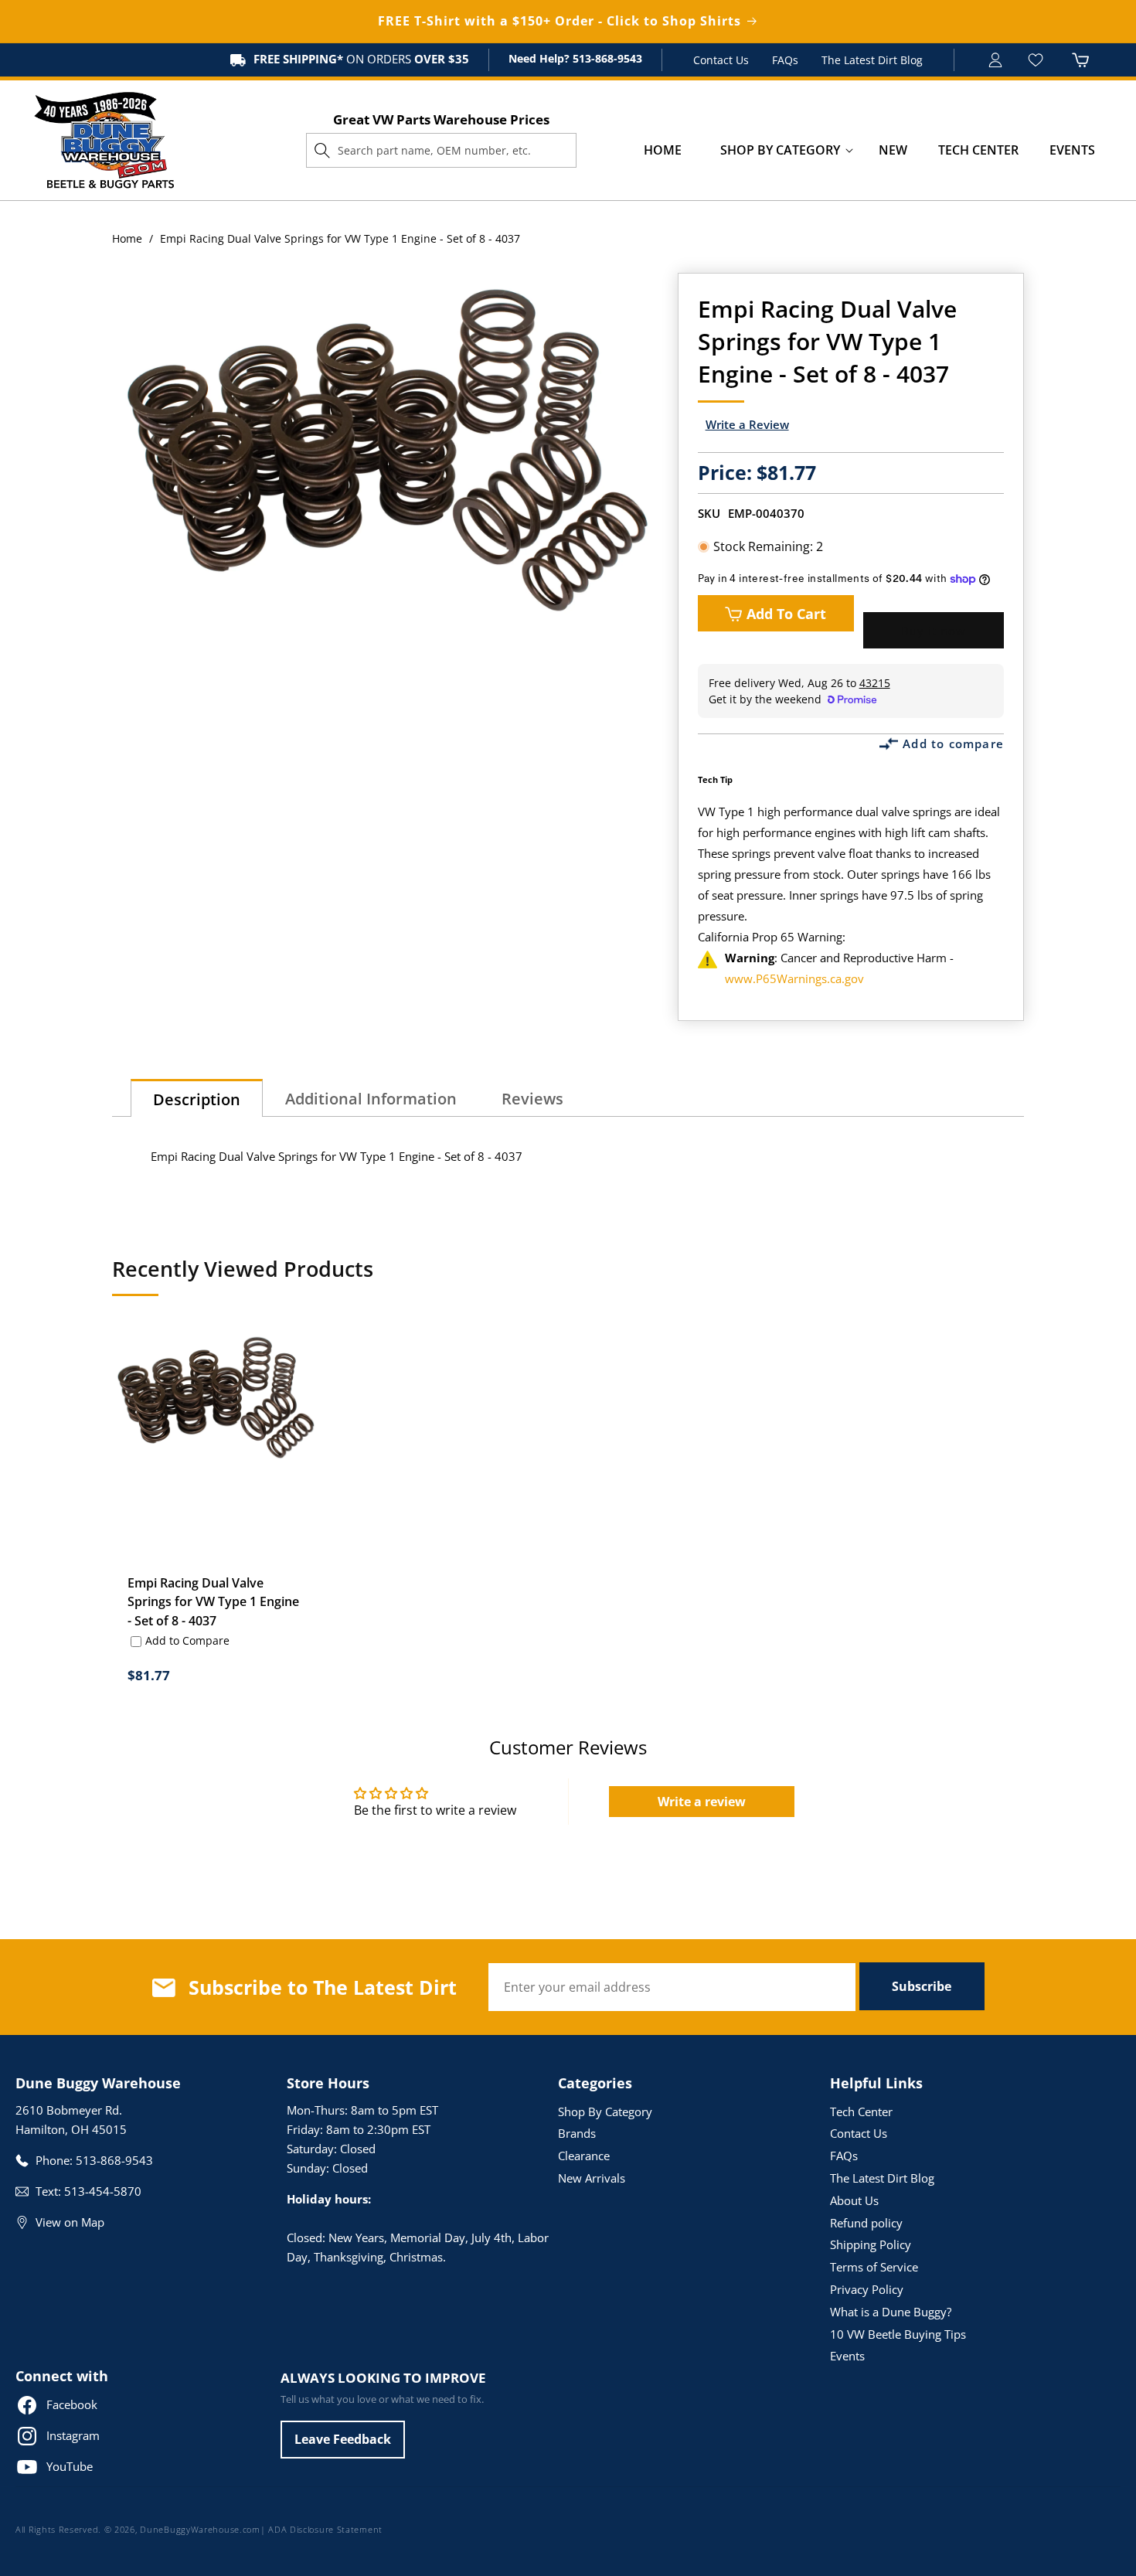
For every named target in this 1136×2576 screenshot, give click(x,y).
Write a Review (747, 424)
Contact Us (721, 60)
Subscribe (922, 1986)
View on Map (70, 2222)
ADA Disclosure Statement (325, 2529)
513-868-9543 (606, 58)
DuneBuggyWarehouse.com (200, 2529)
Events (847, 2356)
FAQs (785, 60)
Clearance (584, 2156)
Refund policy (866, 2223)
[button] (780, 150)
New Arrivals (592, 2178)
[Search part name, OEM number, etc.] (322, 150)
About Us (854, 2200)
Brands (577, 2133)
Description (197, 1099)
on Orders (361, 59)
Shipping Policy (871, 2244)
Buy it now (934, 631)
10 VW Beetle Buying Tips (898, 2334)
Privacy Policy (867, 2289)
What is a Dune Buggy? (891, 2312)
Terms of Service (874, 2267)
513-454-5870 (103, 2191)
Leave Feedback (343, 2439)
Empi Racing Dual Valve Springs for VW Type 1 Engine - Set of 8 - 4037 (213, 1601)
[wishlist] (1037, 60)
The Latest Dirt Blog (872, 60)
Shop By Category (605, 2112)
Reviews (532, 1099)
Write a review (702, 1802)
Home (127, 238)
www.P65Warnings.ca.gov (794, 978)
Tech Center (861, 2112)
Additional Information (371, 1099)
